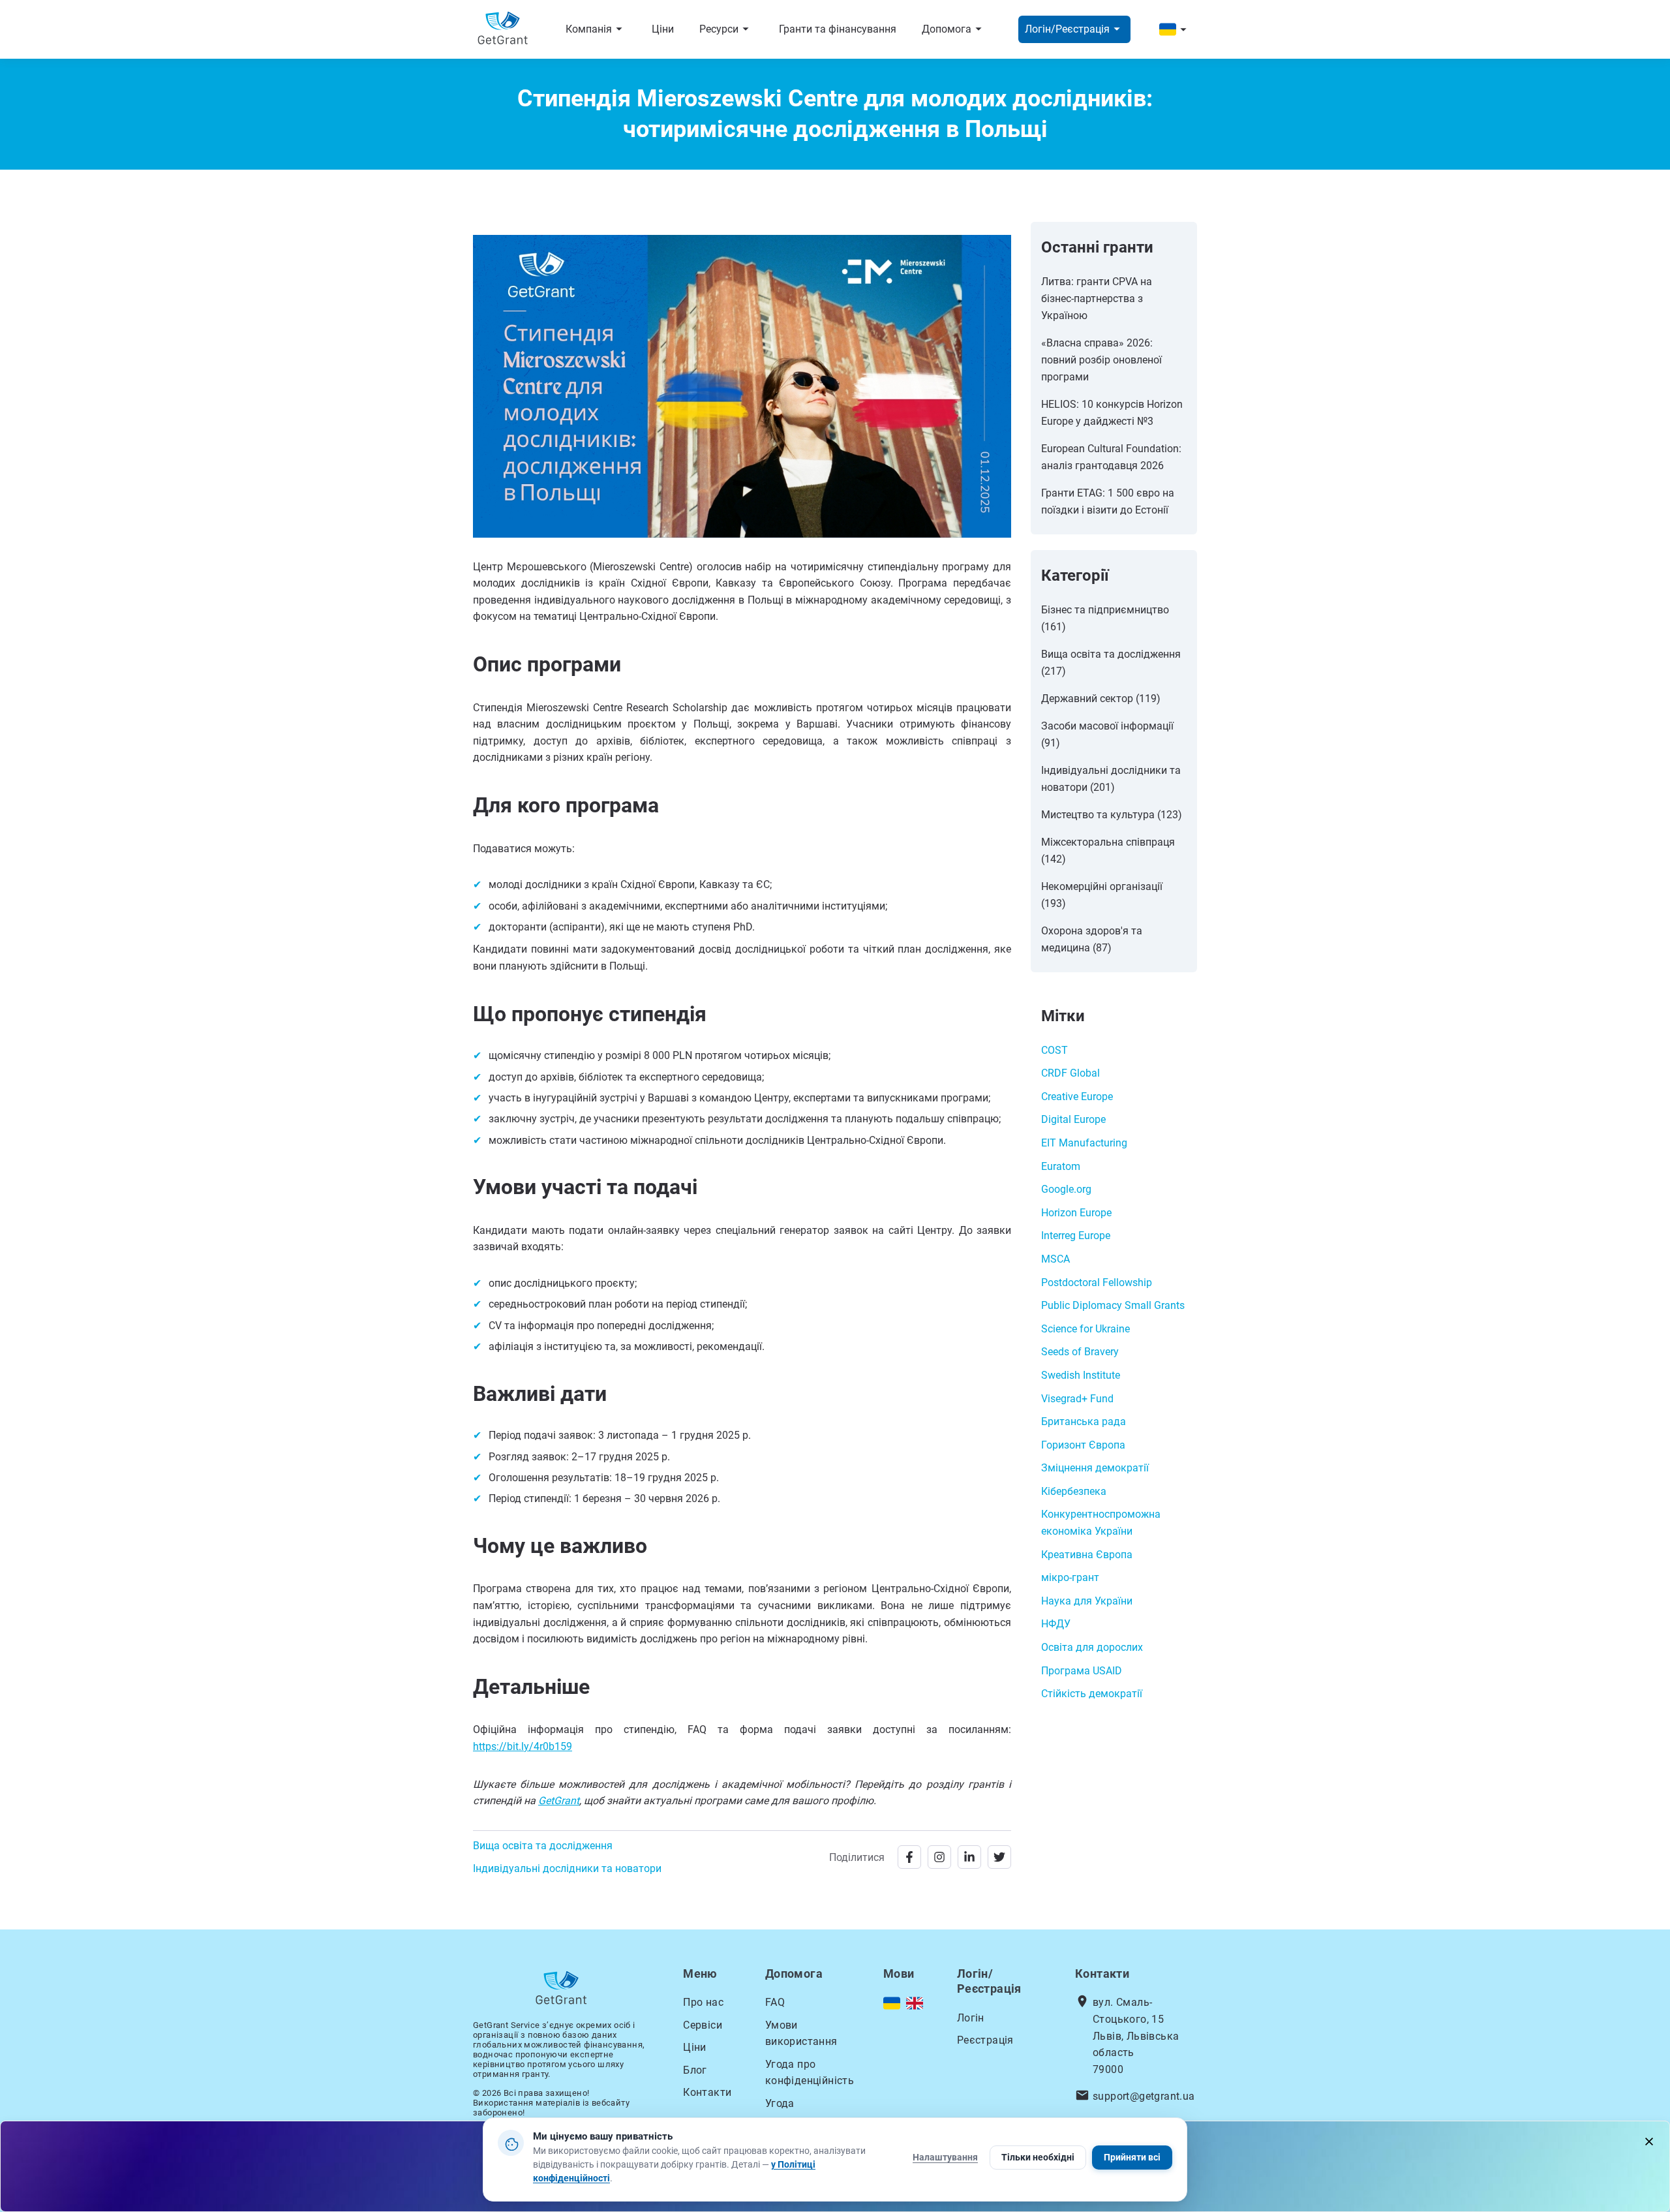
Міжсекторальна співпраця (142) (1108, 851)
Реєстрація (985, 2040)
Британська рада (1084, 1421)
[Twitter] (999, 1857)
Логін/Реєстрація (1074, 29)
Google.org (1066, 1189)
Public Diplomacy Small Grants (1113, 1305)
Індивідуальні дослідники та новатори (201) (1111, 779)
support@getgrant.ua (1144, 2096)
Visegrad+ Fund (1077, 1399)
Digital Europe (1073, 1119)
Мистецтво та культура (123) (1112, 815)
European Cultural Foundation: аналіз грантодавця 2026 (1111, 457)
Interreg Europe (1076, 1236)
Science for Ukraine (1085, 1329)
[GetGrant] (506, 30)
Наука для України (1087, 1601)
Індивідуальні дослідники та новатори (567, 1868)
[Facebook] (909, 1857)
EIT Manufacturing (1084, 1143)
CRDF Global (1070, 1073)
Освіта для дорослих (1092, 1647)
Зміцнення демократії (1095, 1468)
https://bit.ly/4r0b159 (523, 1746)
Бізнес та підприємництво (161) (1105, 618)
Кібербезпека (1074, 1491)
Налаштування (945, 2157)
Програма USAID (1082, 1671)
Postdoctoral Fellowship (1097, 1283)
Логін (971, 2018)
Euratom (1061, 1166)
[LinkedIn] (969, 1857)
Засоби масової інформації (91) (1107, 734)
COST (1055, 1050)
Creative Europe (1077, 1097)
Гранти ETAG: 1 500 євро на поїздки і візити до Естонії (1108, 501)
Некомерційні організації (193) (1102, 895)
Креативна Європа (1087, 1555)
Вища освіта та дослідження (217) (1111, 663)
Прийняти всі (1132, 2157)
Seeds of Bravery (1080, 1352)
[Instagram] (939, 1857)
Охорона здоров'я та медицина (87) (1092, 939)
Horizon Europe (1076, 1213)
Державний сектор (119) (1101, 699)
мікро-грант (1070, 1577)
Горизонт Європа (1083, 1445)
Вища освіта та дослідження (543, 1846)
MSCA (1055, 1259)
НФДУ (1056, 1624)
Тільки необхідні (1038, 2157)
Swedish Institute (1081, 1375)
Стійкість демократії (1092, 1694)
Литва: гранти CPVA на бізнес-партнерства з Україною (1097, 299)
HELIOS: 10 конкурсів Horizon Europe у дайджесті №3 (1112, 413)
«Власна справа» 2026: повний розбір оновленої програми (1101, 360)
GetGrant (559, 1801)
